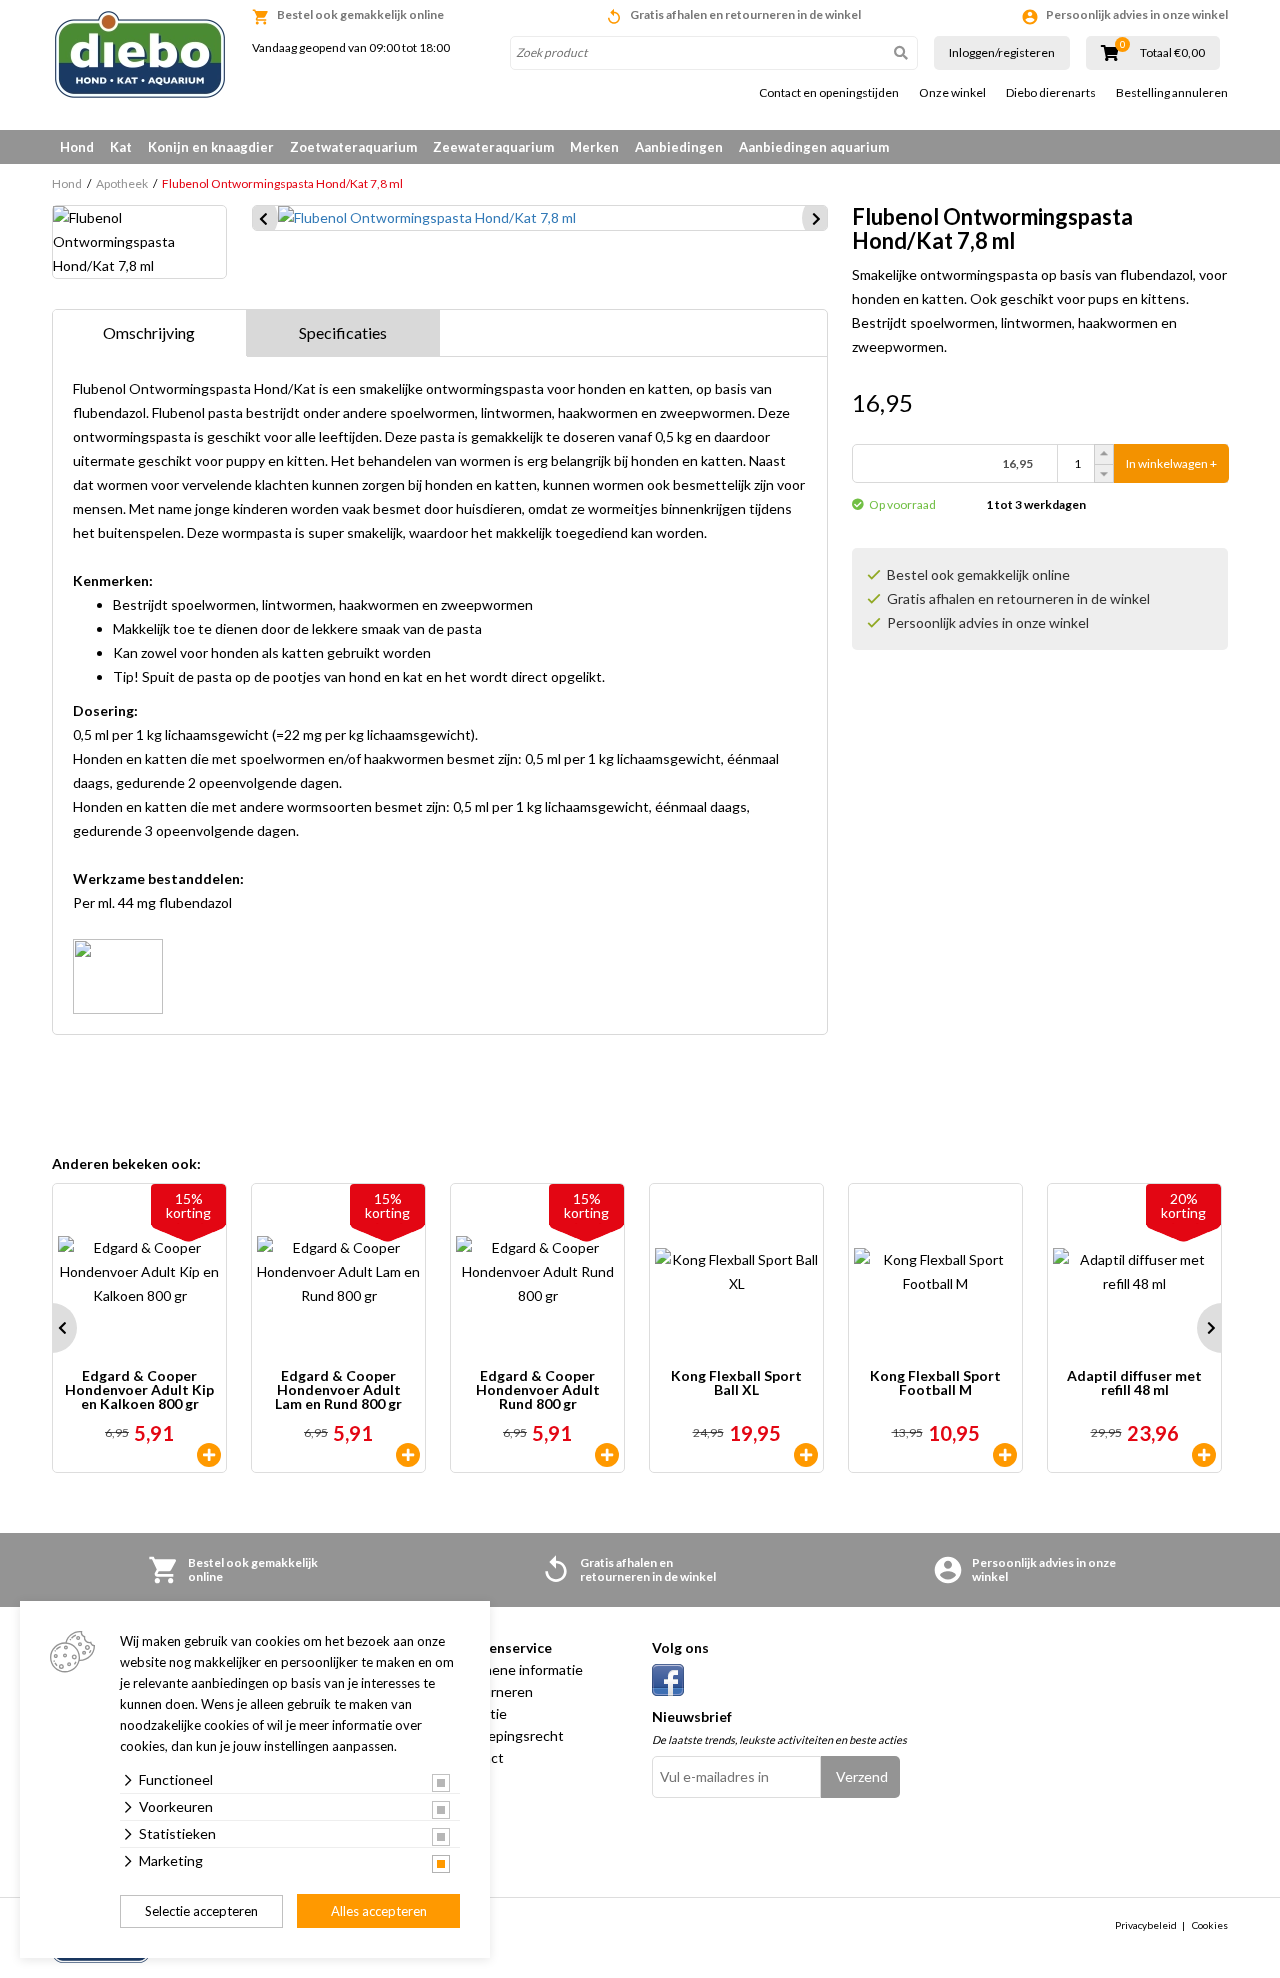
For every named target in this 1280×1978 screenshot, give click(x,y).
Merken (594, 147)
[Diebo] (140, 54)
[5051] (1204, 1455)
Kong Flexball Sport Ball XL (736, 1383)
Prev (52, 1328)
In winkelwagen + (1171, 463)
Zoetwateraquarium (353, 147)
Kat (121, 147)
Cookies (1210, 1925)
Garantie (479, 1713)
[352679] (209, 1455)
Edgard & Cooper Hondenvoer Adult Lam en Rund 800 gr (338, 1390)
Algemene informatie (517, 1669)
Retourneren (492, 1691)
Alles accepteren (379, 1911)
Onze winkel (952, 93)
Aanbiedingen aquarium (814, 147)
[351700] (1005, 1455)
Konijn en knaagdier (211, 147)
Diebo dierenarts (1051, 93)
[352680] (408, 1455)
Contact (478, 1757)
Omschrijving (149, 332)
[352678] (607, 1455)
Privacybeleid (1146, 1925)
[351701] (806, 1455)
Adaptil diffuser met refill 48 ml (1134, 1383)
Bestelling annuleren (1172, 93)
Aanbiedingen (679, 147)
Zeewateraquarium (493, 147)
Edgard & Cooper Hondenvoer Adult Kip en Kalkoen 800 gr (139, 1390)
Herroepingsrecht (508, 1735)
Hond (77, 147)
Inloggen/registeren (1002, 52)
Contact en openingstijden (829, 93)
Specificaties (343, 332)
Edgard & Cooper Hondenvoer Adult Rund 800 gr (538, 1390)
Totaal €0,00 (1172, 53)
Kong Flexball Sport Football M (935, 1383)
